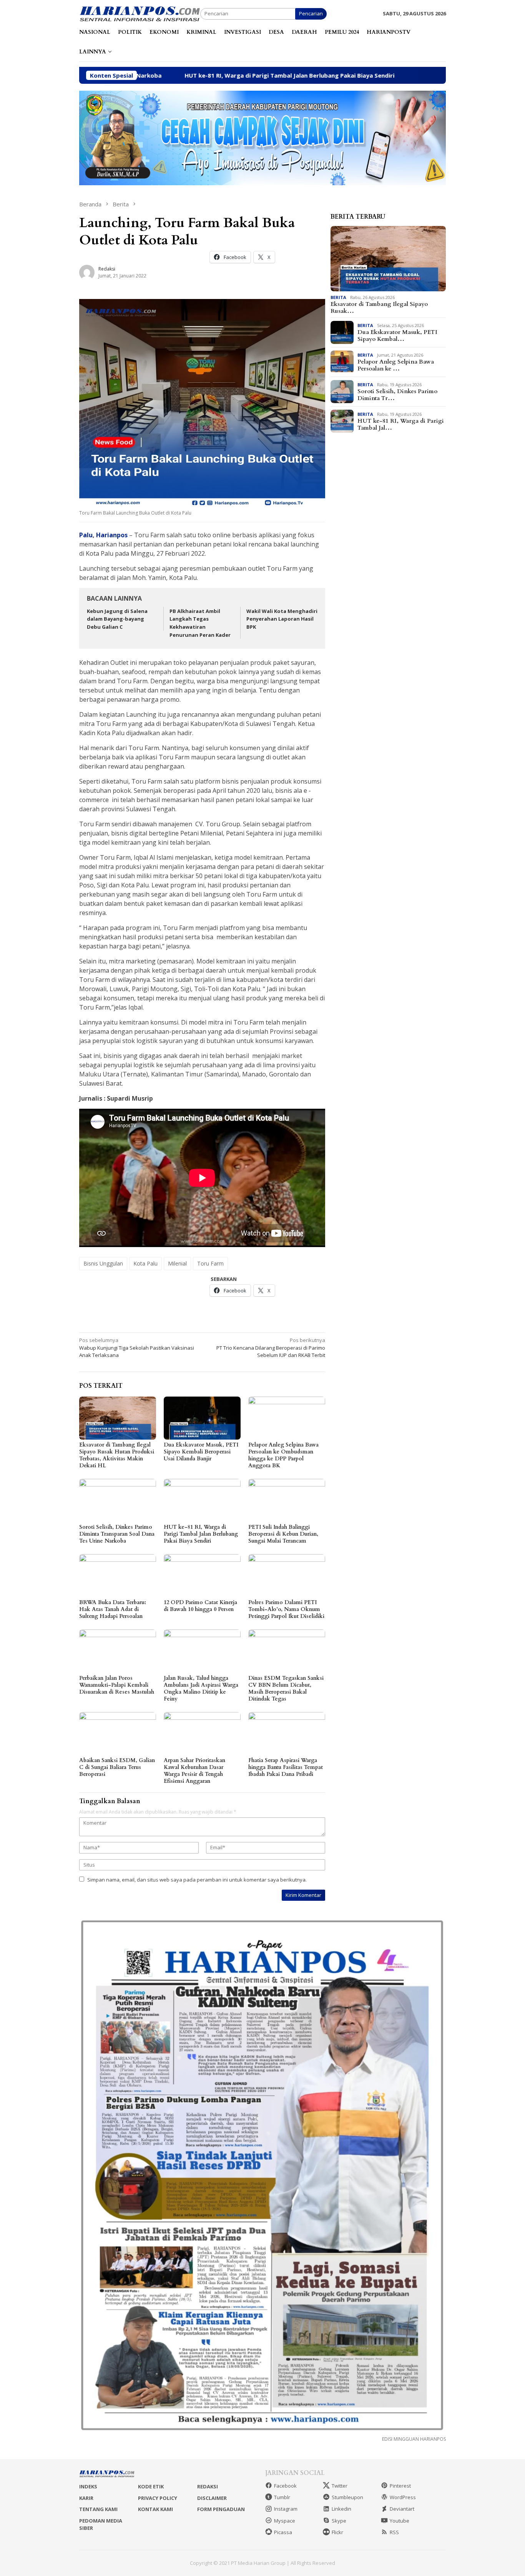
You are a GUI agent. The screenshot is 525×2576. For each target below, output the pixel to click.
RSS (394, 2532)
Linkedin (341, 2509)
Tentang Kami (98, 2509)
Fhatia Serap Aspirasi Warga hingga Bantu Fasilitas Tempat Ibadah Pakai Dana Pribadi (286, 1767)
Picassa (283, 2532)
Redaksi (208, 2486)
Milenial (177, 1263)
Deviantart (402, 2509)
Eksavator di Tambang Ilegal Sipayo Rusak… (379, 307)
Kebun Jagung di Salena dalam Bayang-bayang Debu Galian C (117, 619)
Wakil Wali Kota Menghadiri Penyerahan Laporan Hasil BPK (282, 619)
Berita (338, 297)
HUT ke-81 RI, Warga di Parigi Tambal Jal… (401, 424)
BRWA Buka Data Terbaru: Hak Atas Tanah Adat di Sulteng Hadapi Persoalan (113, 1609)
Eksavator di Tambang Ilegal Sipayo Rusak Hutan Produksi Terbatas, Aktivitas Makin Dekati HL (117, 1455)
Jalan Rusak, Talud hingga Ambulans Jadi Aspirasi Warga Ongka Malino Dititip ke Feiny (201, 1688)
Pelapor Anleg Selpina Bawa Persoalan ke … (396, 365)
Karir (86, 2498)
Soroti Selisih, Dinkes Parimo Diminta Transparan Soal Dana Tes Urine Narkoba (117, 1534)
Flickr (337, 2532)
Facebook (285, 2486)
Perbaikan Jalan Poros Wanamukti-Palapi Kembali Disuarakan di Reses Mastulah (117, 1685)
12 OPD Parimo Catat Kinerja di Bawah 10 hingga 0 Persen (200, 1606)
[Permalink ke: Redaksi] (87, 272)
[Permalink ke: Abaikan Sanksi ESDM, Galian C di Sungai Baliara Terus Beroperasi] (118, 1734)
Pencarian (311, 13)
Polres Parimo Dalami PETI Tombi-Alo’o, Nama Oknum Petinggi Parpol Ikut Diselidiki (286, 1609)
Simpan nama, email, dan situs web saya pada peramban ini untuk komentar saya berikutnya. (197, 1880)
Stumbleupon (347, 2497)
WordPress (403, 2497)
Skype (339, 2521)
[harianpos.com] (140, 13)
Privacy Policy (158, 2498)
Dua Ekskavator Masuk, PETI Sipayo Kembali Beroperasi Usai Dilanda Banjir (201, 1452)
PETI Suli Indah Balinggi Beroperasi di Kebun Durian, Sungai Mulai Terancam (283, 1534)
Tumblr (282, 2497)
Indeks (88, 2486)
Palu (86, 535)
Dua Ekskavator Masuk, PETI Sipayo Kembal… (397, 335)
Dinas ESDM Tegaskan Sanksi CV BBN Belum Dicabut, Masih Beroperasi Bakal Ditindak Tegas (286, 1688)
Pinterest (400, 2486)
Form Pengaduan (221, 2509)
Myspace (285, 2521)
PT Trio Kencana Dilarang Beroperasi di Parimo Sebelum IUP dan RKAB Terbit (271, 1348)
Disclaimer (212, 2498)
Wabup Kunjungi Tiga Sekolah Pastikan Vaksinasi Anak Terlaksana (137, 1348)
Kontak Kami (155, 2509)
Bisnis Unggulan (103, 1263)
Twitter (340, 2486)
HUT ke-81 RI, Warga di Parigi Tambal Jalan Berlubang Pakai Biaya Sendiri (164, 75)
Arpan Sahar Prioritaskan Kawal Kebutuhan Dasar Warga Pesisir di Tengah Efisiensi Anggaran (194, 1771)
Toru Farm (210, 1263)
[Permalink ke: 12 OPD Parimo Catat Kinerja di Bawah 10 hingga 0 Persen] (202, 1576)
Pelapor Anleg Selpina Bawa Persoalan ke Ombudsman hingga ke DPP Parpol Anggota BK (283, 1455)
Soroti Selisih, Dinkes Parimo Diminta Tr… (397, 395)
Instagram (286, 2509)
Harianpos (112, 535)
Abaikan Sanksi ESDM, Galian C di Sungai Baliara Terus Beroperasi (117, 1767)
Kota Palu (145, 1263)
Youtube (400, 2521)
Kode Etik (151, 2486)
